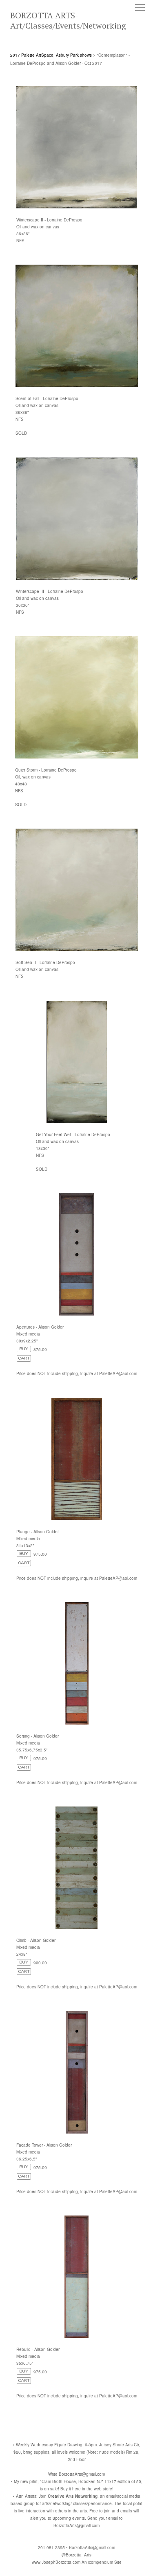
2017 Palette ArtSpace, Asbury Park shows (51, 55)
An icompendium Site (102, 2562)
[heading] (76, 26)
